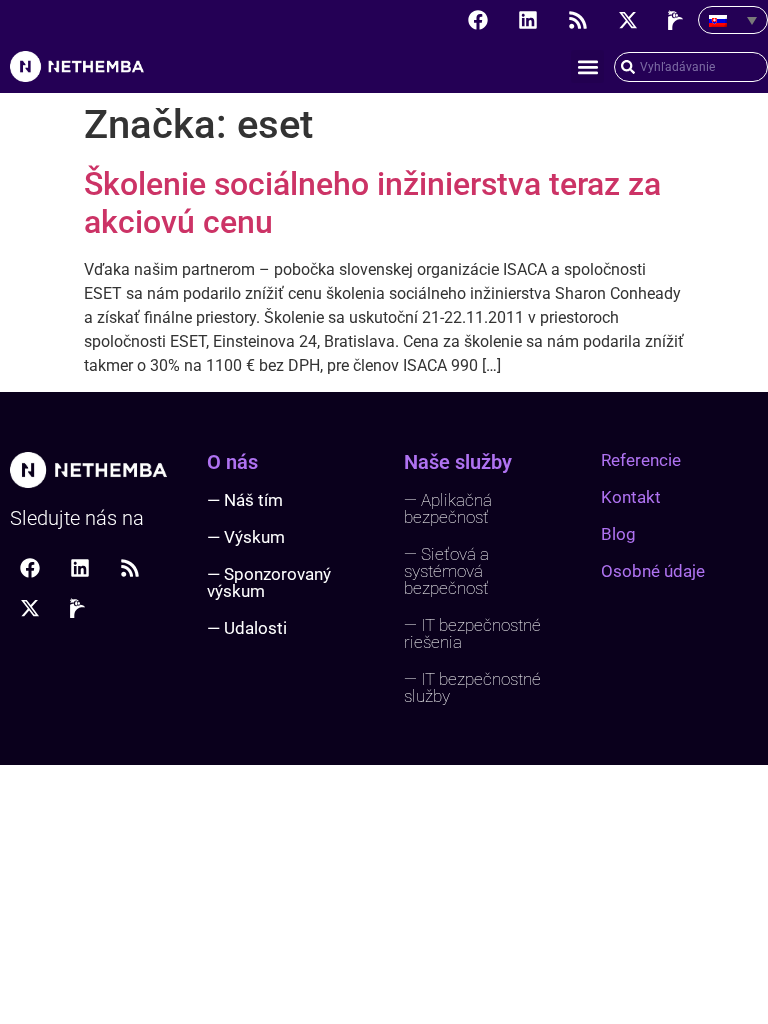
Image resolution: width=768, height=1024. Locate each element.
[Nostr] (678, 20)
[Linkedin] (528, 20)
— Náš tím (245, 500)
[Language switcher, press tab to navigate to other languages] (733, 20)
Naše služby (458, 462)
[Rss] (578, 20)
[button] (587, 66)
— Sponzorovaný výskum (269, 582)
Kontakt (631, 497)
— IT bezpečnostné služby (472, 687)
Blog (618, 534)
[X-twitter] (628, 20)
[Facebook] (478, 20)
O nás (232, 462)
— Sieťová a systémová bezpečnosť (446, 571)
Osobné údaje (653, 571)
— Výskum (246, 537)
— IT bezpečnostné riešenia (472, 633)
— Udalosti (247, 628)
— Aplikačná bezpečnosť (448, 508)
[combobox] (691, 67)
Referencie (641, 460)
